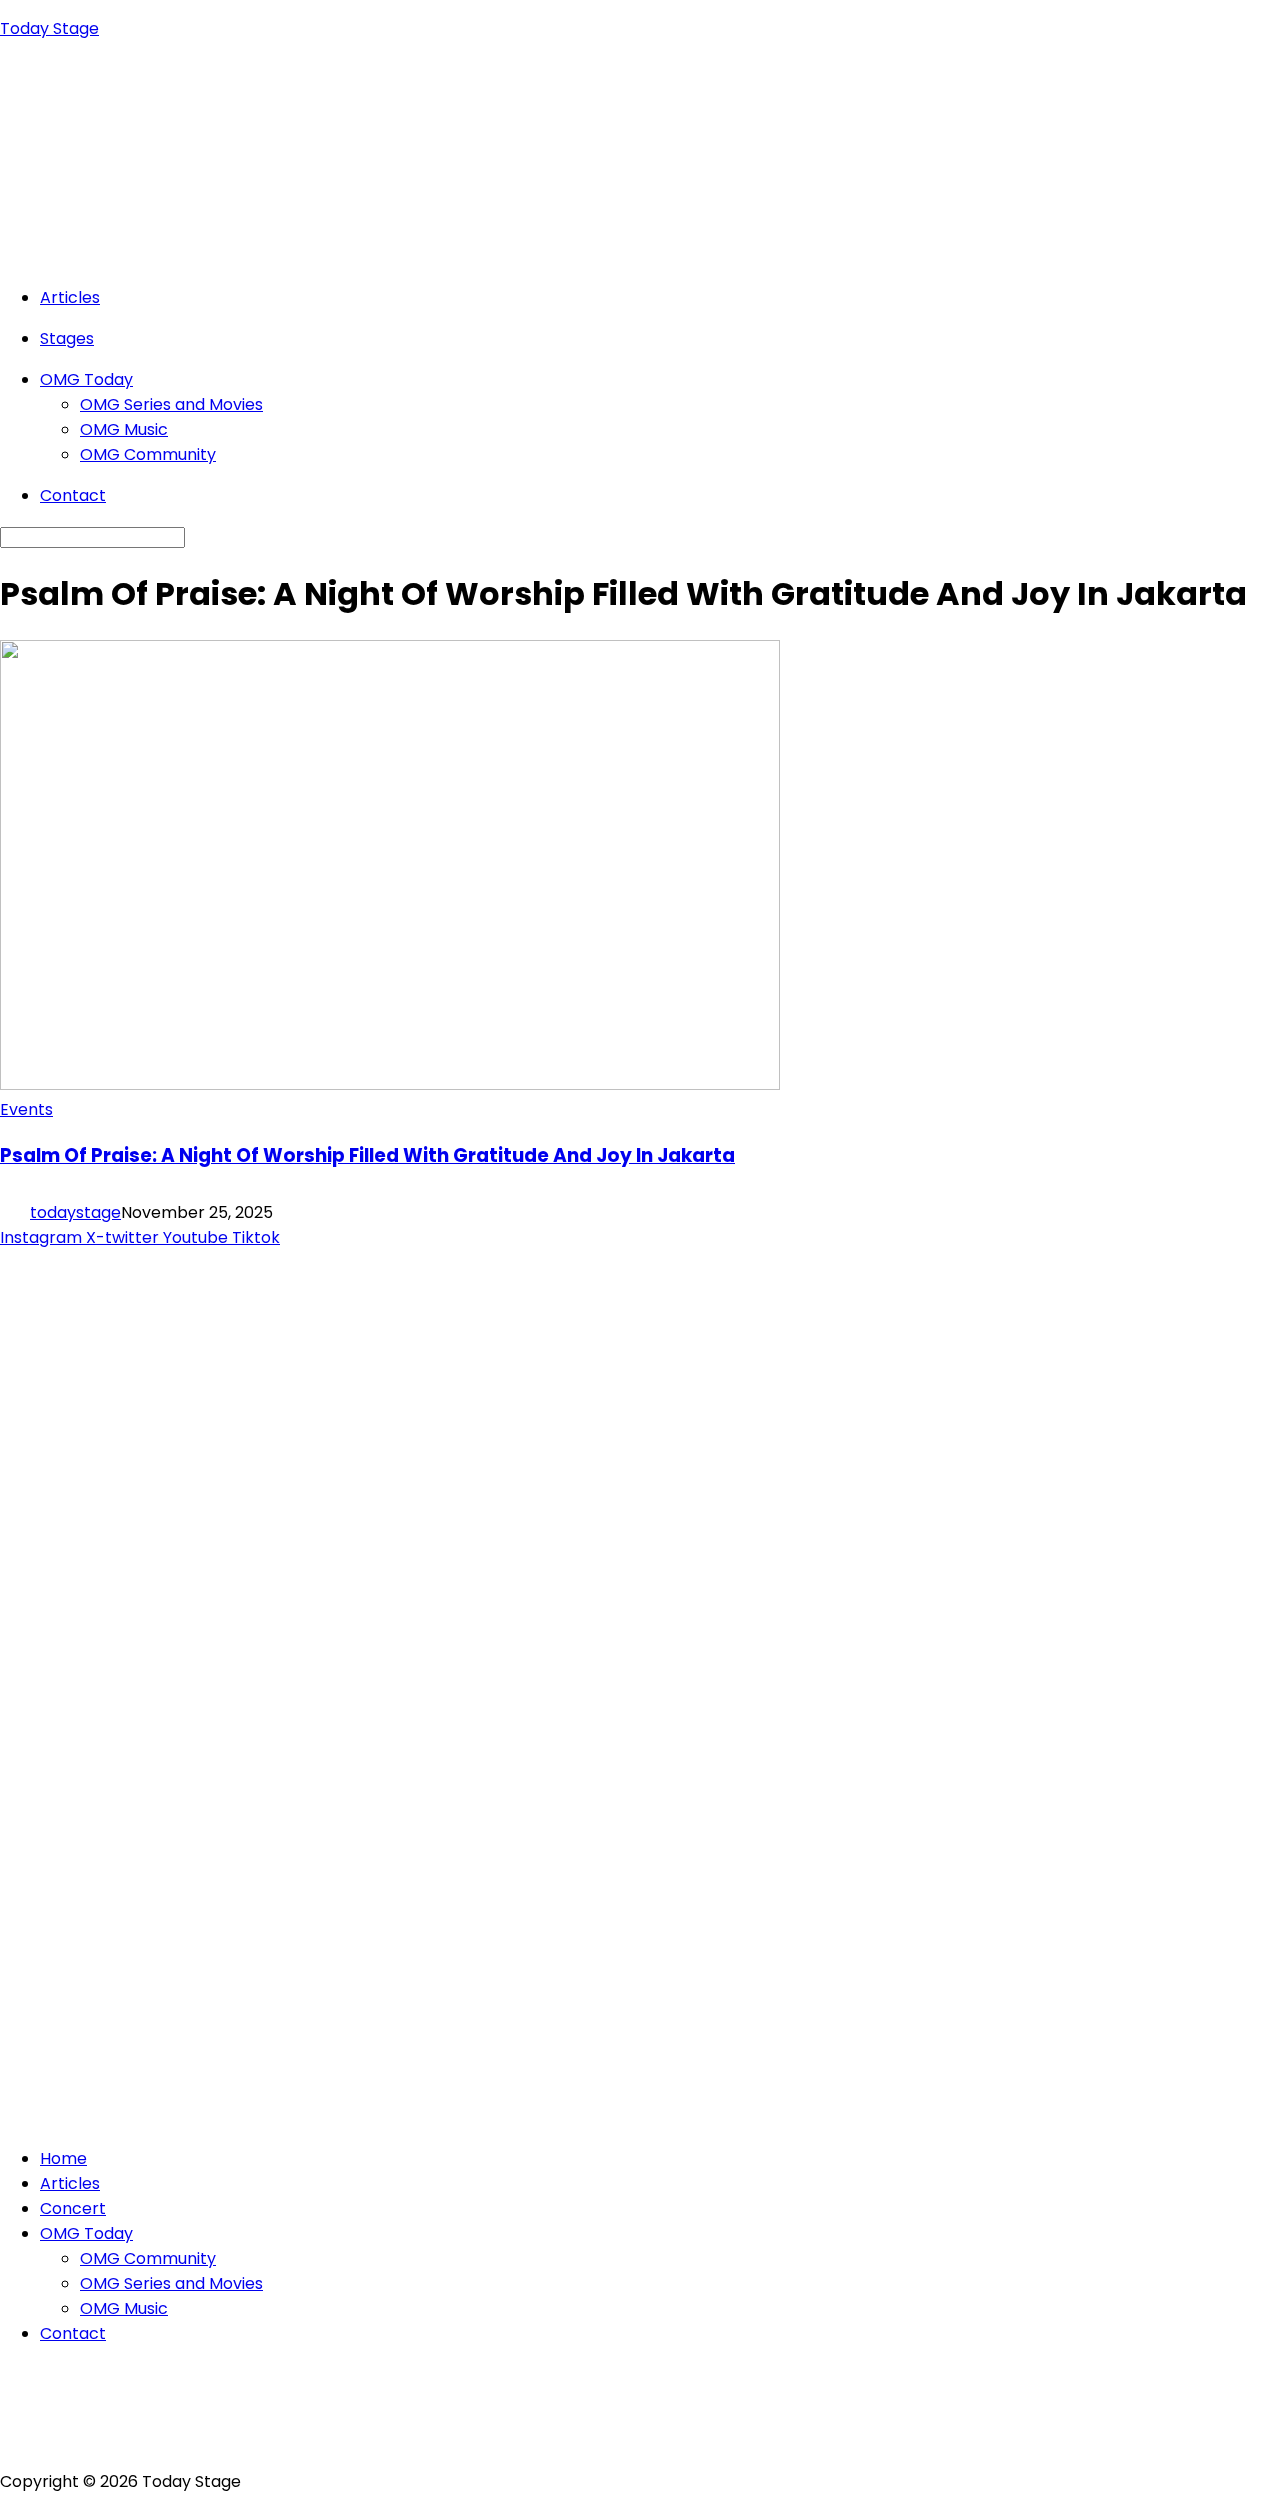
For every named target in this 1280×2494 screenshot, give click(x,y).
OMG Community (148, 454)
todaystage (75, 1212)
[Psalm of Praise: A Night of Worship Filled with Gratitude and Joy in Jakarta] (390, 1084)
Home (63, 2158)
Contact (73, 495)
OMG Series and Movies (171, 404)
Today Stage (49, 28)
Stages (67, 338)
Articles (70, 297)
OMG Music (124, 429)
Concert (73, 2208)
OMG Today (86, 379)
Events (26, 1109)
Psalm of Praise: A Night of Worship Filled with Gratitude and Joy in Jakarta (367, 1155)
